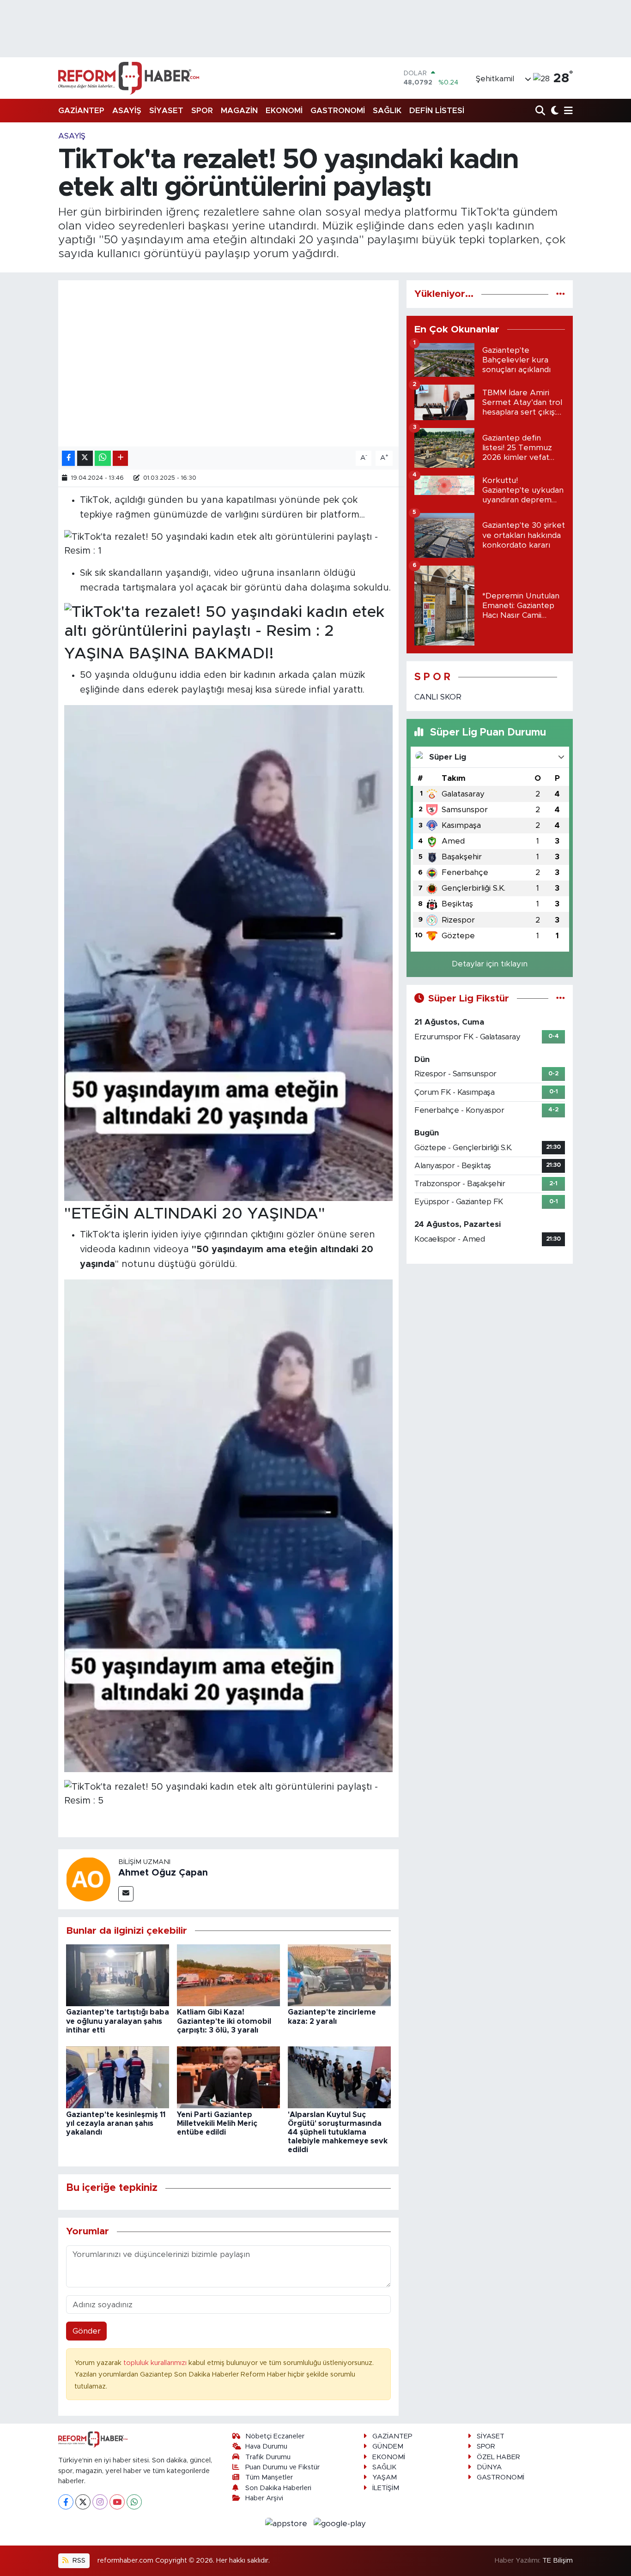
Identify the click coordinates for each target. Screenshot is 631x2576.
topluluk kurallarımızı (156, 2363)
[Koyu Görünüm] (554, 111)
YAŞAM (385, 2477)
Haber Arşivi (264, 2498)
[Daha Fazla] (120, 458)
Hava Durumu (266, 2446)
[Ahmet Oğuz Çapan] (88, 1879)
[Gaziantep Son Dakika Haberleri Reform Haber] (129, 78)
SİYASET (166, 111)
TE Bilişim (558, 2561)
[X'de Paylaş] (85, 458)
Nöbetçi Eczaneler (275, 2436)
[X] (83, 2502)
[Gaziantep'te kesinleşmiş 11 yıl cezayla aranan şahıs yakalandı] (118, 2077)
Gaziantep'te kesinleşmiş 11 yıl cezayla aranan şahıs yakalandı (116, 2124)
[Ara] (541, 111)
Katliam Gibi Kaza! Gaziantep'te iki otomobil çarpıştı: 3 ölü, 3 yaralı (224, 2021)
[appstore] (288, 2523)
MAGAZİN (239, 111)
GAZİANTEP (81, 111)
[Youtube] (117, 2502)
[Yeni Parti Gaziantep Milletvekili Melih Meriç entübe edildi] (228, 2077)
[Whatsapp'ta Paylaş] (103, 458)
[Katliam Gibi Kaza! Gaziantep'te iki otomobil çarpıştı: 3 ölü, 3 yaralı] (228, 1975)
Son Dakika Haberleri (278, 2488)
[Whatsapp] (134, 2502)
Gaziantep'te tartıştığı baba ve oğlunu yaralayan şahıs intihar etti (118, 2021)
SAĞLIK (387, 111)
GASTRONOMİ (338, 111)
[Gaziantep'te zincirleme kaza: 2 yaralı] (339, 1975)
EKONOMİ (284, 111)
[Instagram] (100, 2502)
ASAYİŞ (127, 111)
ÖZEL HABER (498, 2457)
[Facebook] (66, 2502)
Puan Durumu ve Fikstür (282, 2467)
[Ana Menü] (567, 111)
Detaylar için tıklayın (490, 964)
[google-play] (340, 2523)
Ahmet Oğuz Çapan (163, 1873)
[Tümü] (561, 294)
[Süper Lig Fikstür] (561, 998)
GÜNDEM (388, 2446)
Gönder (87, 2331)
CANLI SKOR (438, 697)
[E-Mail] (126, 1894)
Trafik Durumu (268, 2457)
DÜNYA (489, 2467)
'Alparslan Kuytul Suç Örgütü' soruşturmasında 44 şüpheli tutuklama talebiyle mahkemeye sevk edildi (338, 2133)
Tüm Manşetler (269, 2477)
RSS (78, 2561)
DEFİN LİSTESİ (437, 111)
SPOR (202, 111)
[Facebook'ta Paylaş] (68, 458)
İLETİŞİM (386, 2488)
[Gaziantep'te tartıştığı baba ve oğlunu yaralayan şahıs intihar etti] (118, 1975)
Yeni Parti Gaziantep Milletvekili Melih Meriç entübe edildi (217, 2124)
